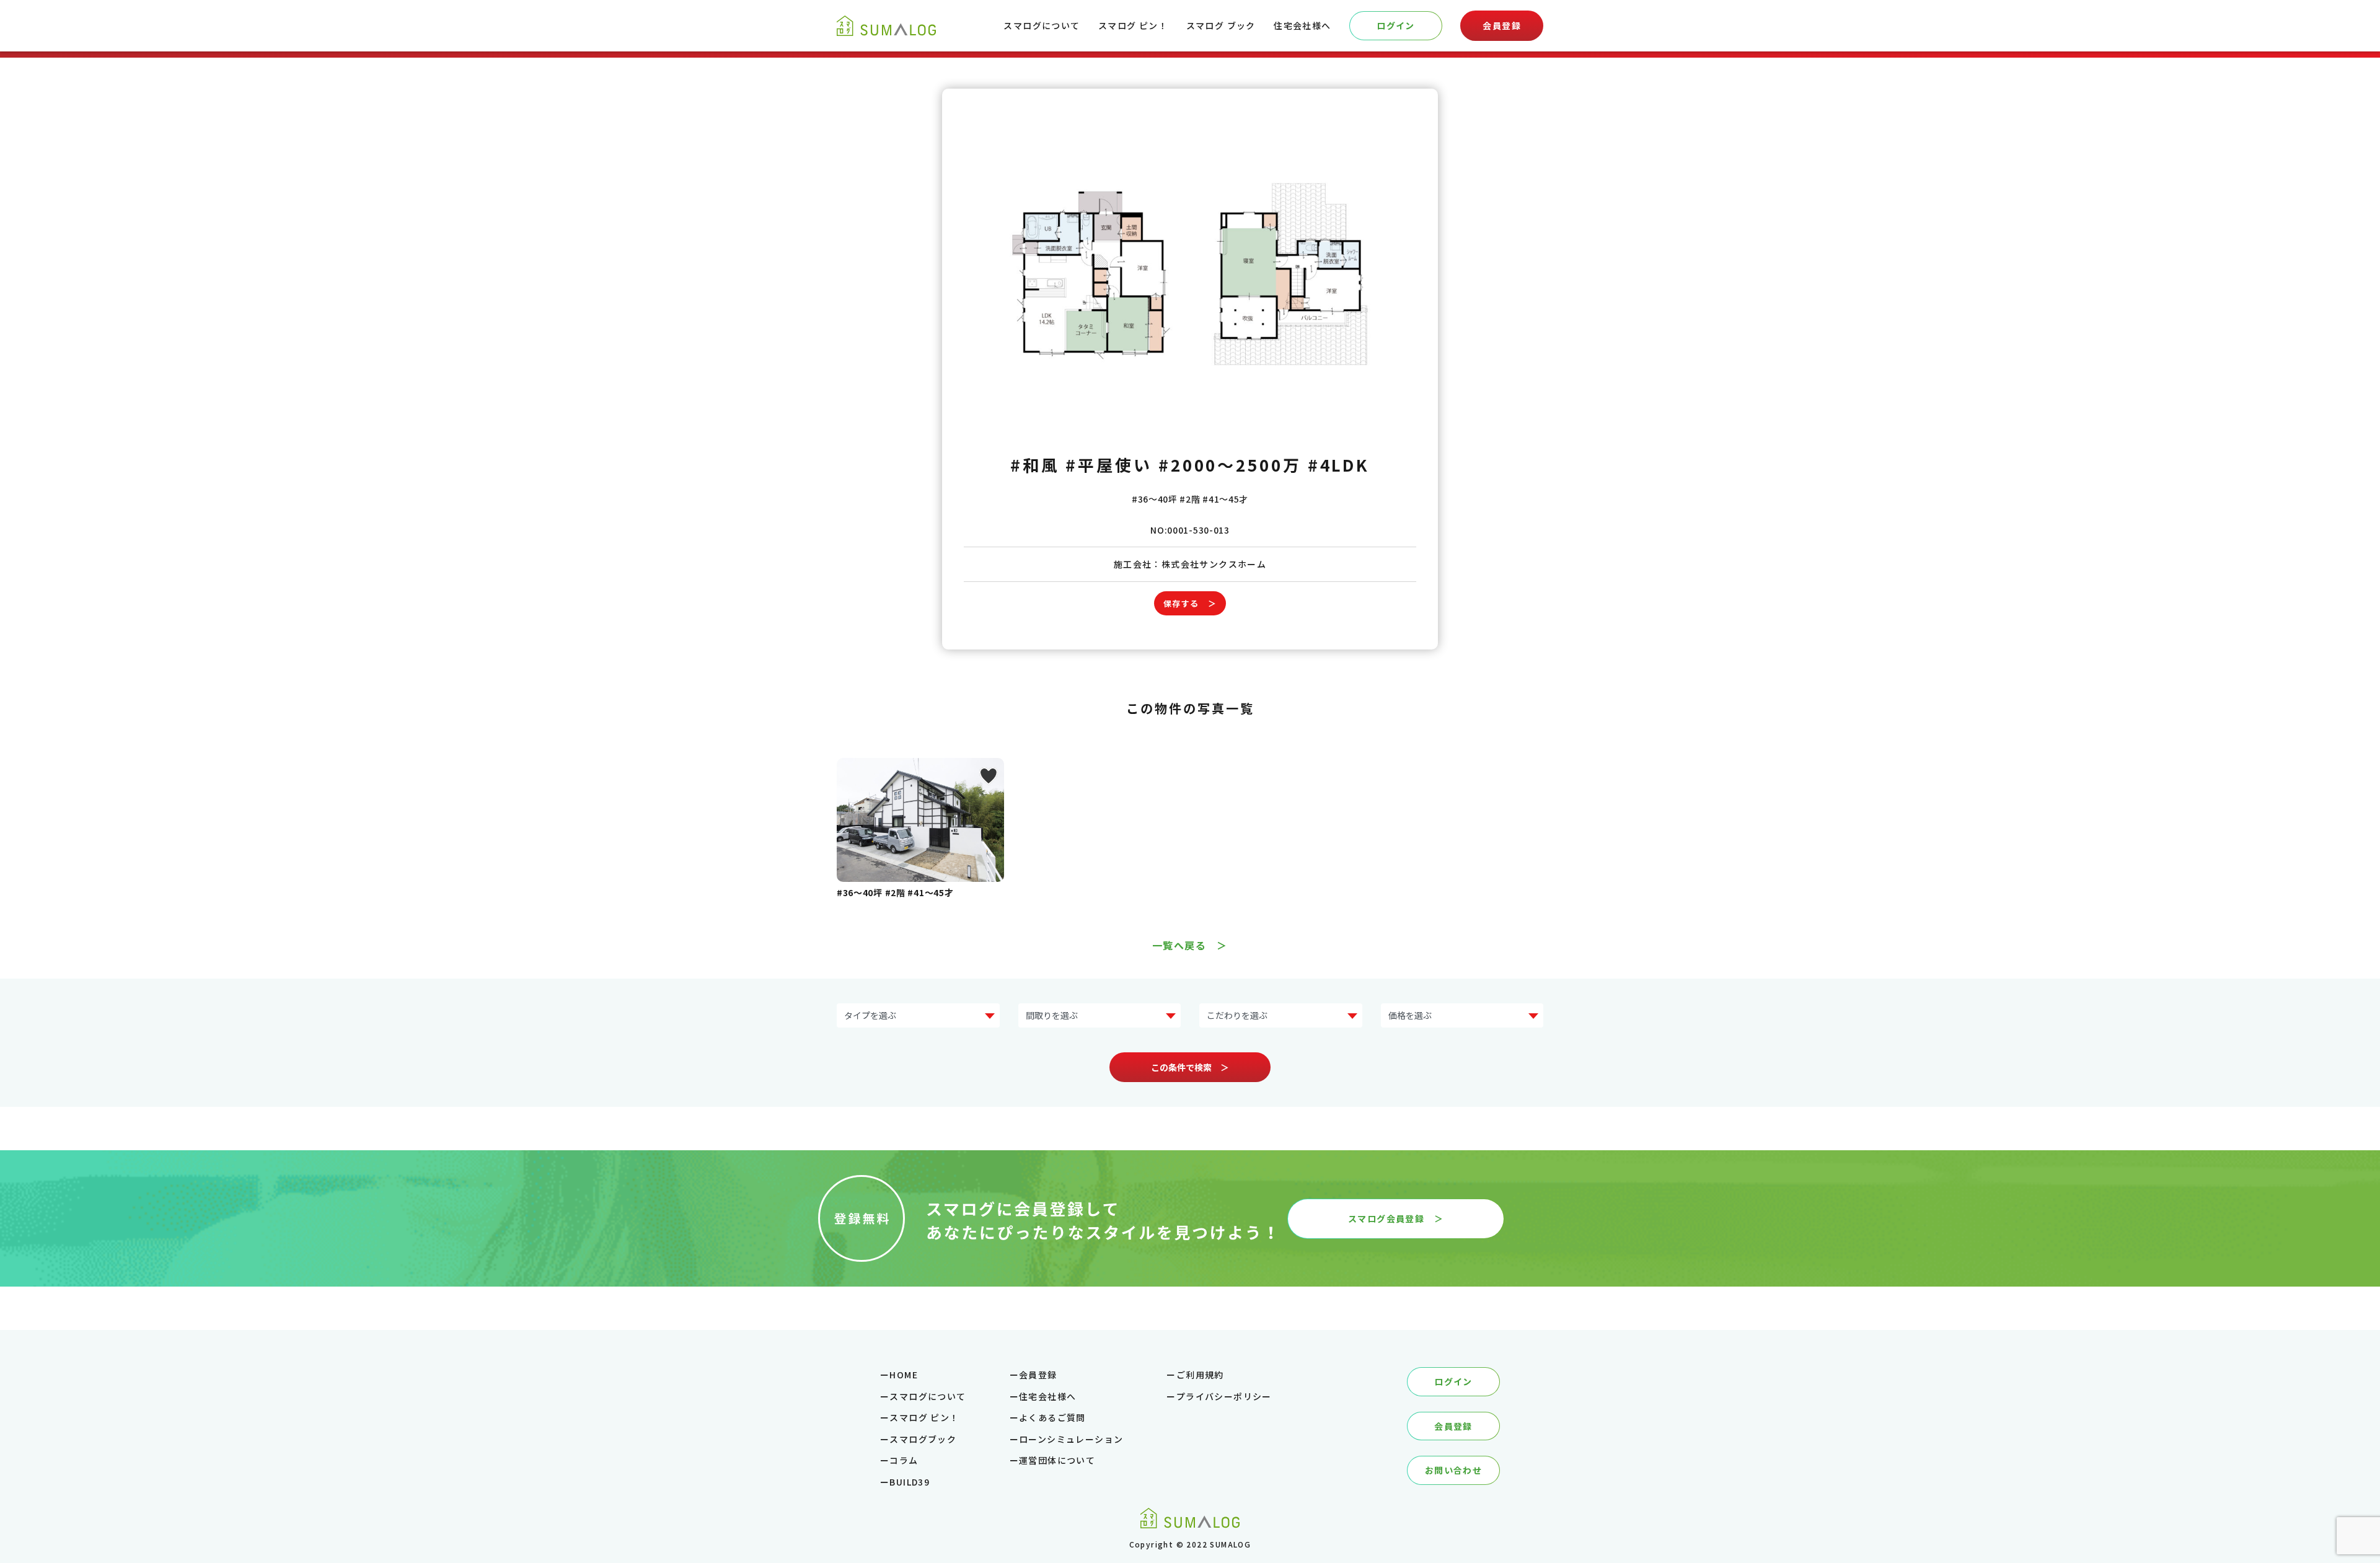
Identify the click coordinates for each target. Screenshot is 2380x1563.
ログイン (1396, 25)
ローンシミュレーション (1071, 1439)
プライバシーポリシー (1224, 1396)
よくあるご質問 (1052, 1417)
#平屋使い (1109, 464)
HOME (904, 1375)
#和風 (1035, 464)
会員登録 (1502, 25)
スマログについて (1042, 25)
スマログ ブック (1221, 25)
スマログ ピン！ (1133, 25)
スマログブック (923, 1439)
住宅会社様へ (1302, 25)
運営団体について (1057, 1460)
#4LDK (1339, 464)
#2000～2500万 (1230, 464)
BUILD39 (910, 1482)
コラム (904, 1460)
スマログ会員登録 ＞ (1396, 1218)
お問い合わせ (1453, 1470)
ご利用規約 (1200, 1375)
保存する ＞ (1190, 603)
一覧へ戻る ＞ (1190, 945)
